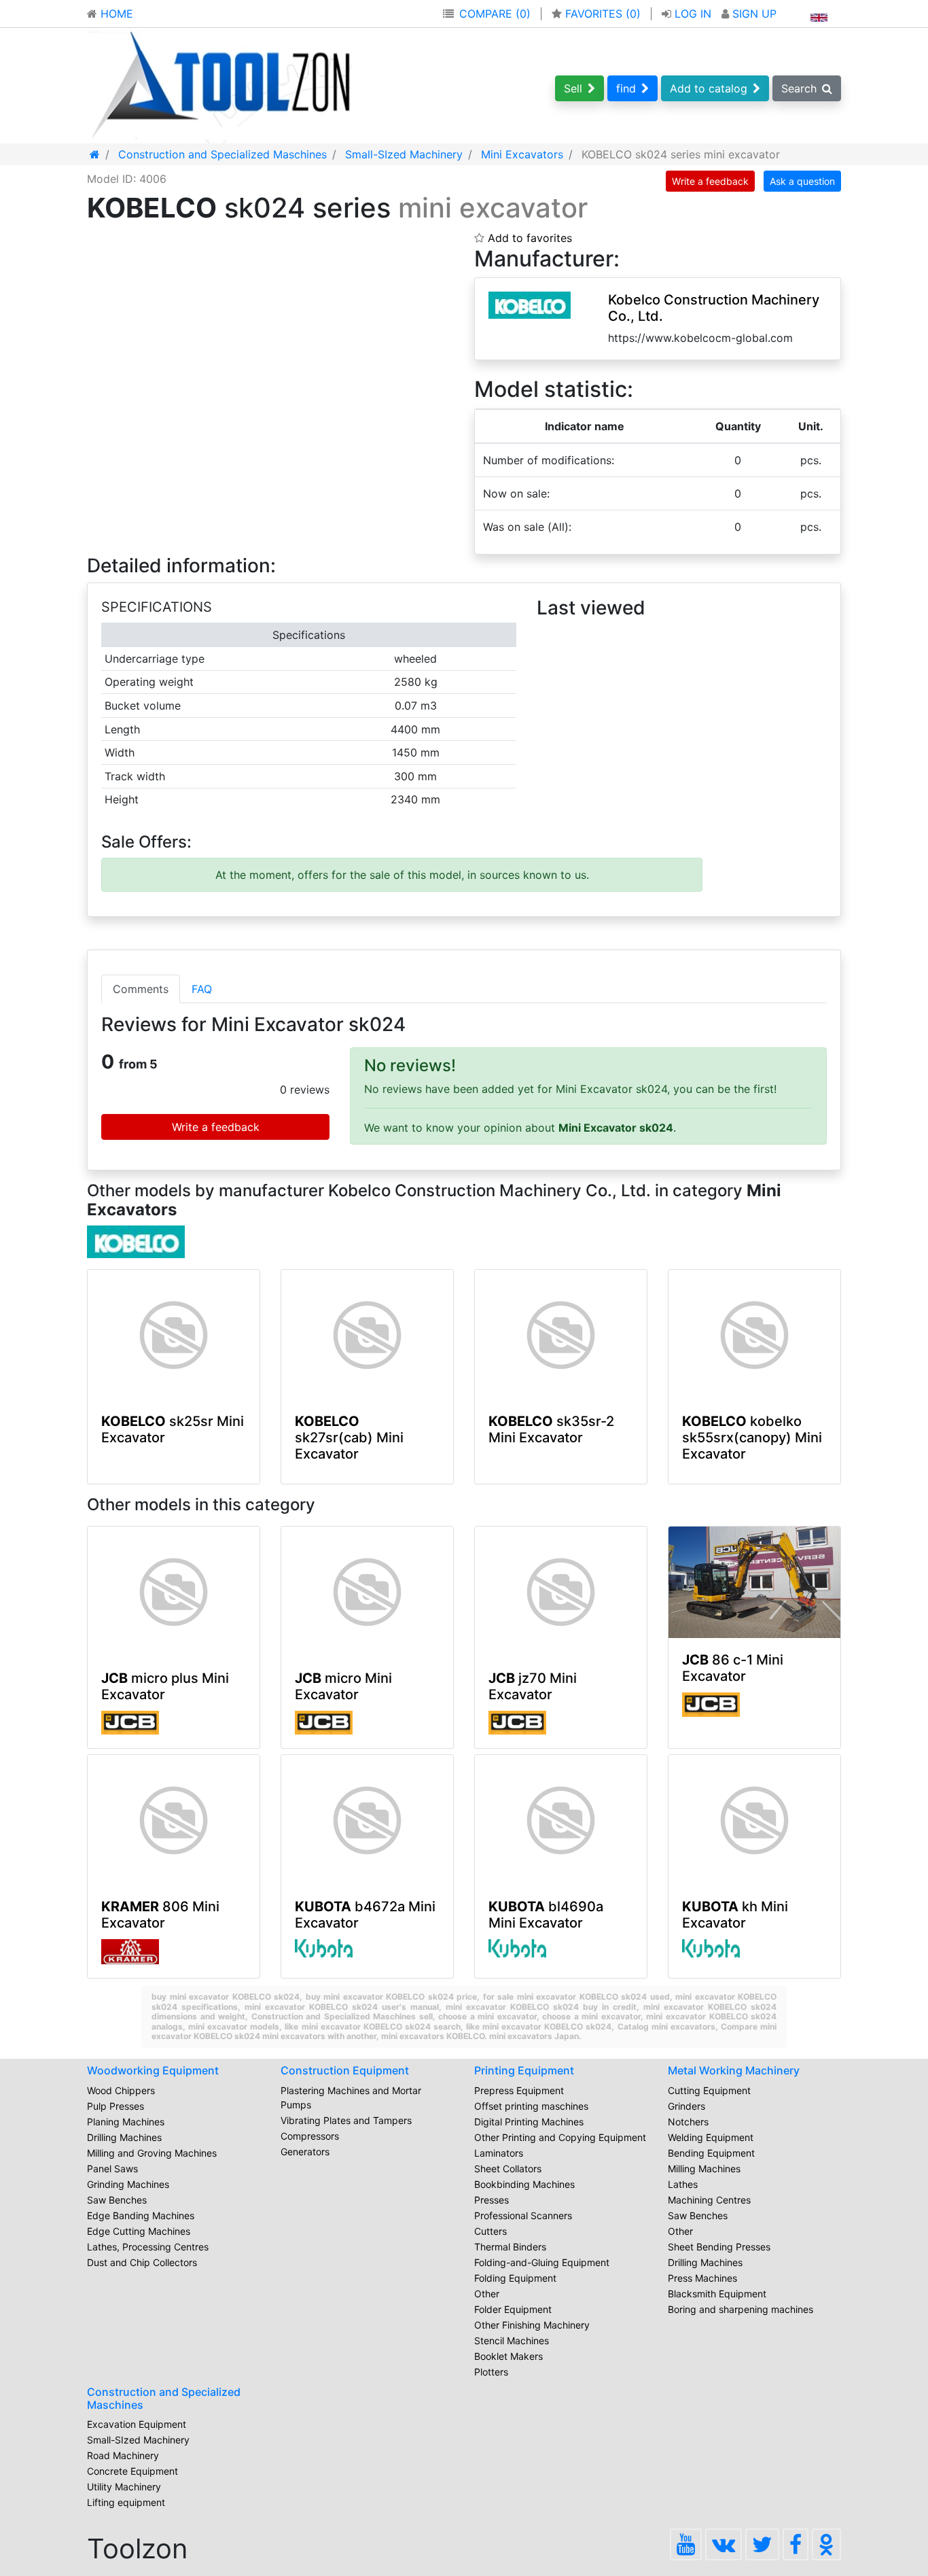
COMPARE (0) (495, 14)
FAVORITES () (603, 14)
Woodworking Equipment (153, 2070)
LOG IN (693, 14)
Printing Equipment (524, 2070)
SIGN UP (753, 14)
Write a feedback (710, 181)
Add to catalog (709, 88)
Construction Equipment (345, 2070)
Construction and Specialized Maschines (164, 2398)
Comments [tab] (141, 989)
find (626, 88)
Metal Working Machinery (734, 2070)
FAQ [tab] (202, 989)
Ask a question (802, 181)
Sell (573, 88)
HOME (115, 14)
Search (799, 88)
